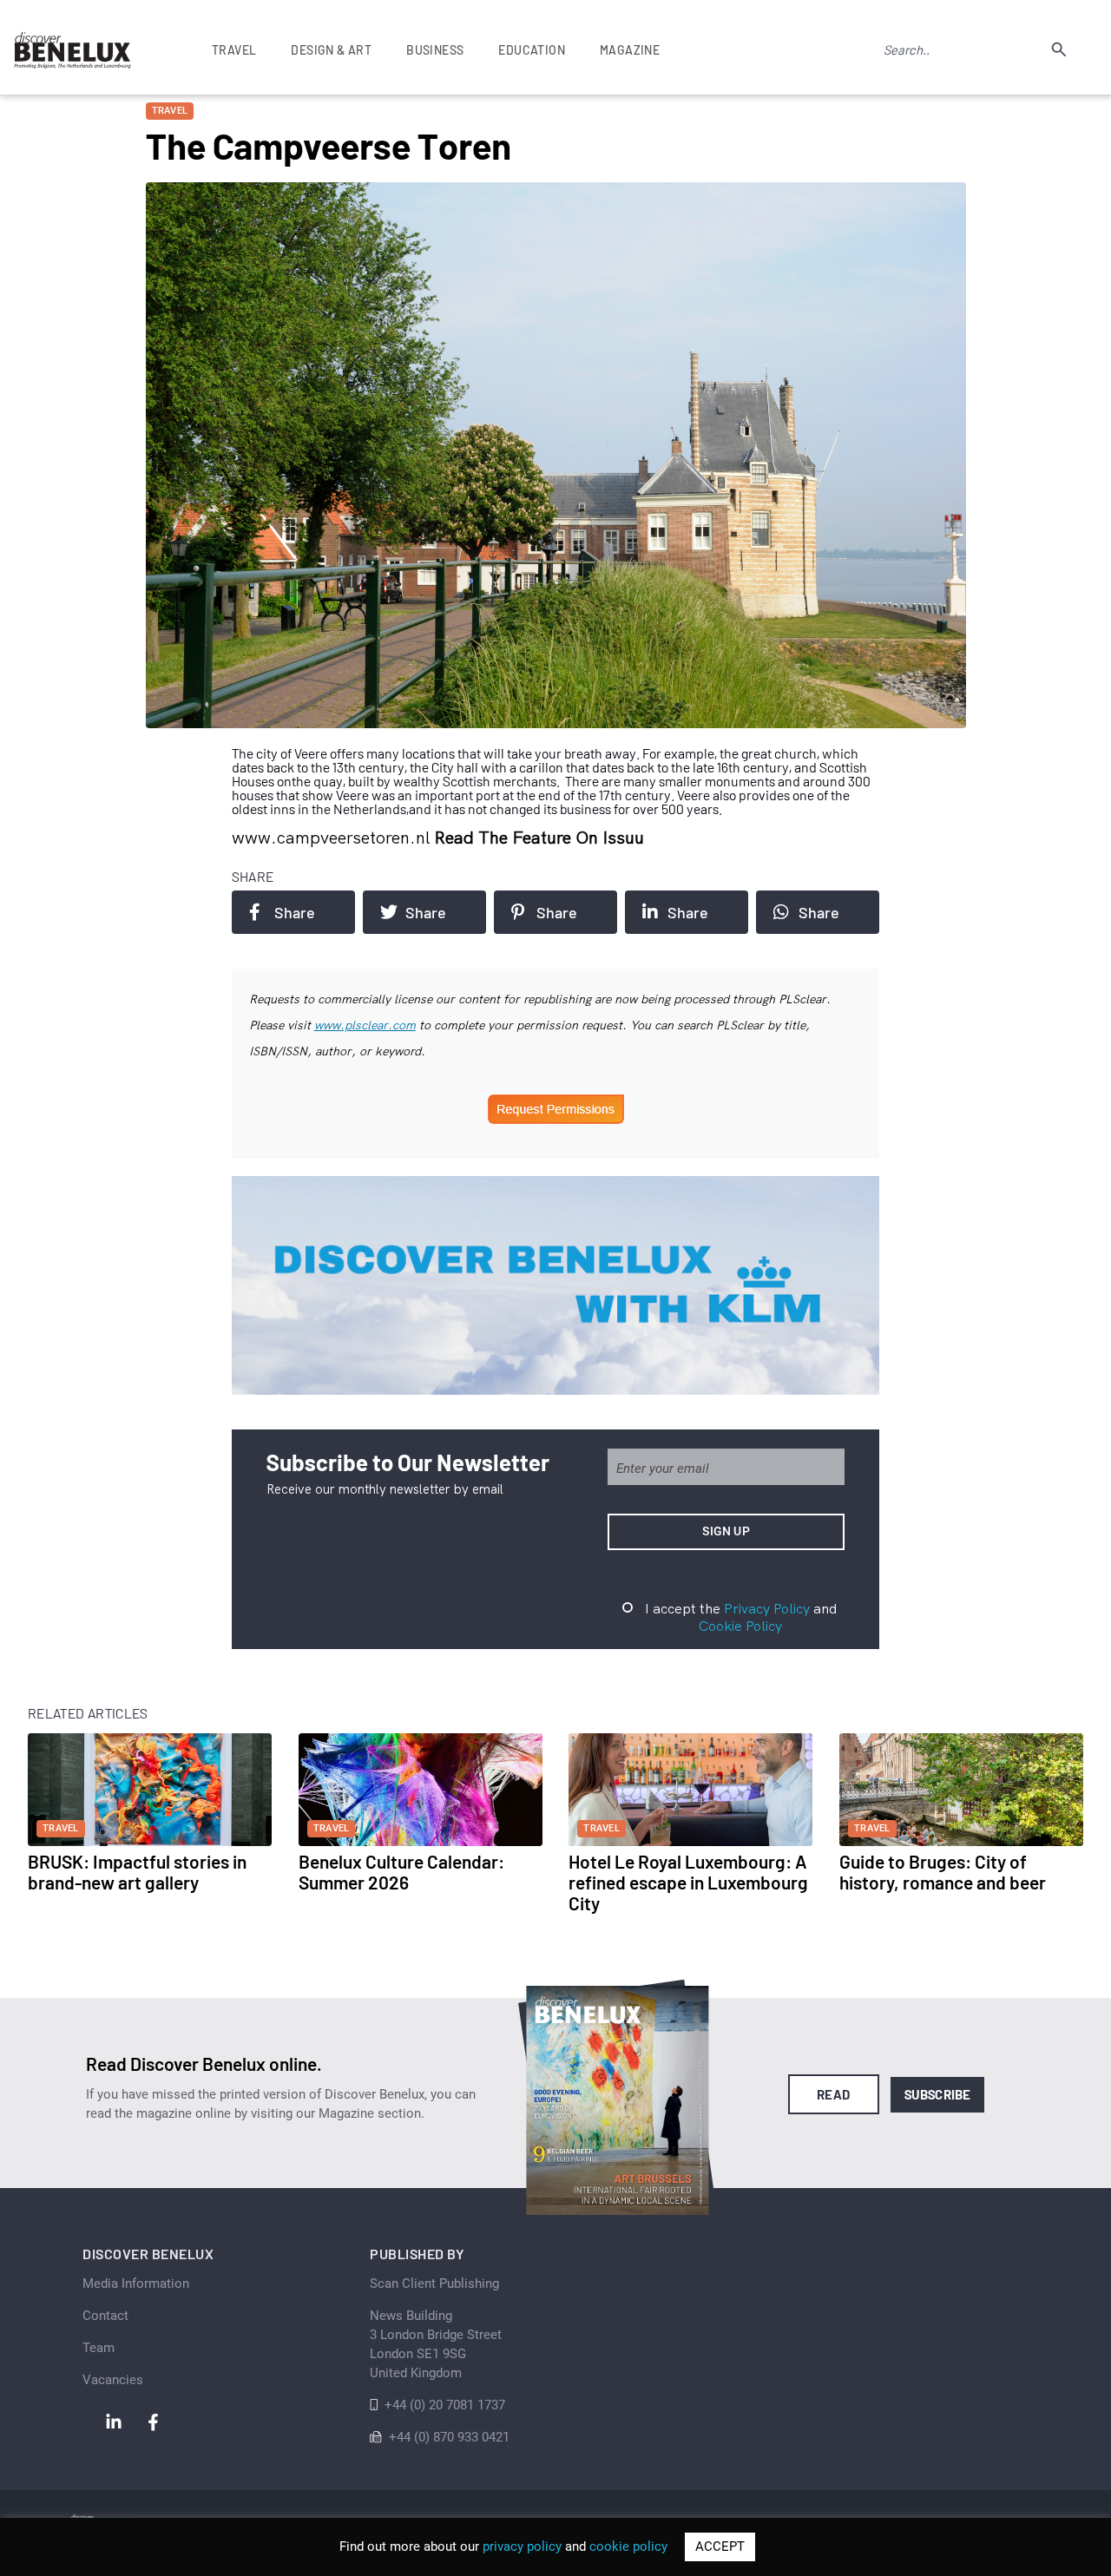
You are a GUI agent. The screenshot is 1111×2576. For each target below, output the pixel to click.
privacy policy (522, 2546)
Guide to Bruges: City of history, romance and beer (943, 1872)
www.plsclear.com (365, 1025)
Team (99, 2348)
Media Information (136, 2284)
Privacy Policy (767, 1608)
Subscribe (938, 2094)
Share (295, 912)
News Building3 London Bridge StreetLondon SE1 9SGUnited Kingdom (436, 2344)
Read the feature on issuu (539, 837)
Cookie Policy (740, 1626)
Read (834, 2094)
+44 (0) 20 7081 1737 (445, 2405)
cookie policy (628, 2546)
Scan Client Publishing (434, 2284)
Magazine (630, 50)
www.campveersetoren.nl (333, 837)
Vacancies (113, 2380)
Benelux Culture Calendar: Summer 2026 (401, 1872)
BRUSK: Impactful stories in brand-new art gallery (137, 1872)
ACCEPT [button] (720, 2546)
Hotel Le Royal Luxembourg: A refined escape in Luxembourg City (688, 1882)
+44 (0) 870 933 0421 (449, 2437)
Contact (105, 2316)
